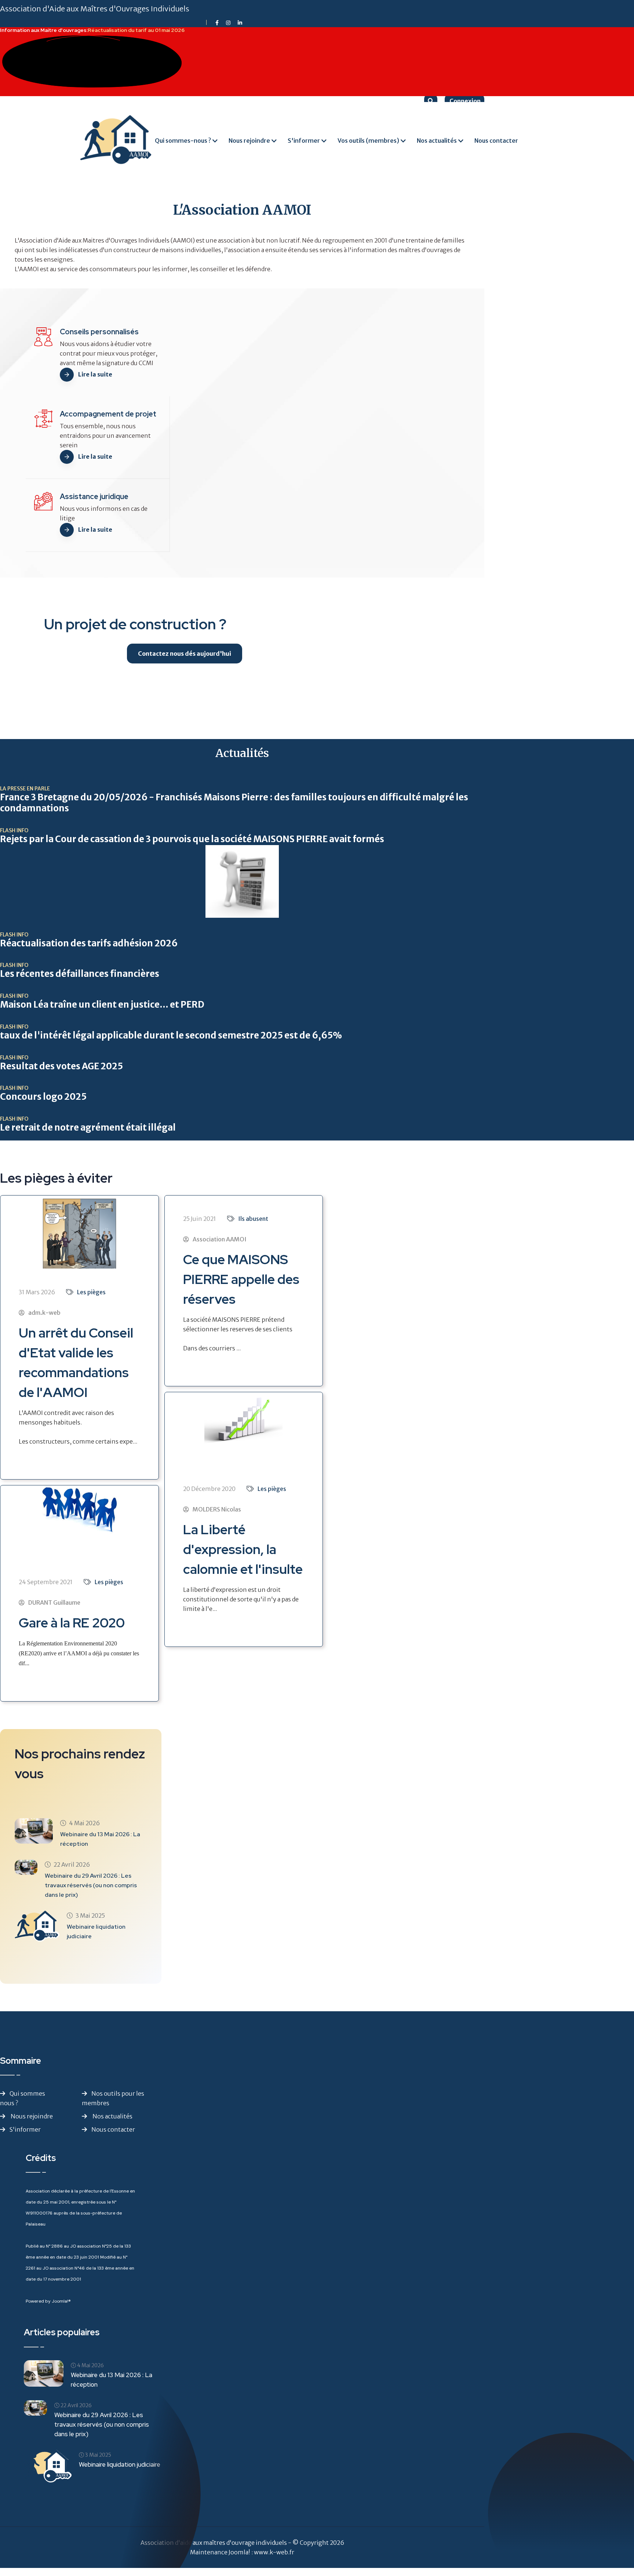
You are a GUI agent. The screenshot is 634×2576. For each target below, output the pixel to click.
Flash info (14, 830)
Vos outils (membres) (368, 141)
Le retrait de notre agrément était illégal (88, 1128)
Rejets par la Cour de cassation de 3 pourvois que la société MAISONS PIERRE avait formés (192, 839)
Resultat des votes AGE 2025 (61, 1066)
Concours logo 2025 (43, 1097)
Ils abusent (253, 1219)
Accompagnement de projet (108, 414)
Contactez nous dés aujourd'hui (185, 654)
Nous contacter (496, 141)
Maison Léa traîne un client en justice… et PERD (102, 1005)
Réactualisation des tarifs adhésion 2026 (89, 943)
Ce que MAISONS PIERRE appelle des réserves (241, 1279)
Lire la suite (95, 374)
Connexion (464, 101)
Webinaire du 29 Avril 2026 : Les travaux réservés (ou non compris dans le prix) (91, 1885)
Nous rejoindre (249, 141)
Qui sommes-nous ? (183, 141)
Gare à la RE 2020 (72, 1623)
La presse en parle (25, 789)
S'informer (304, 141)
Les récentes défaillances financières (80, 974)
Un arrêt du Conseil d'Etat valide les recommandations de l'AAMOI (76, 1362)
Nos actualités (437, 141)
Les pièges (91, 1292)
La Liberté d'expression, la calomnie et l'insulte (243, 1549)
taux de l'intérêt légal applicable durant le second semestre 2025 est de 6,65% (171, 1036)
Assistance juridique (94, 496)
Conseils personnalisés (99, 332)
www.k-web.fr (274, 2552)
